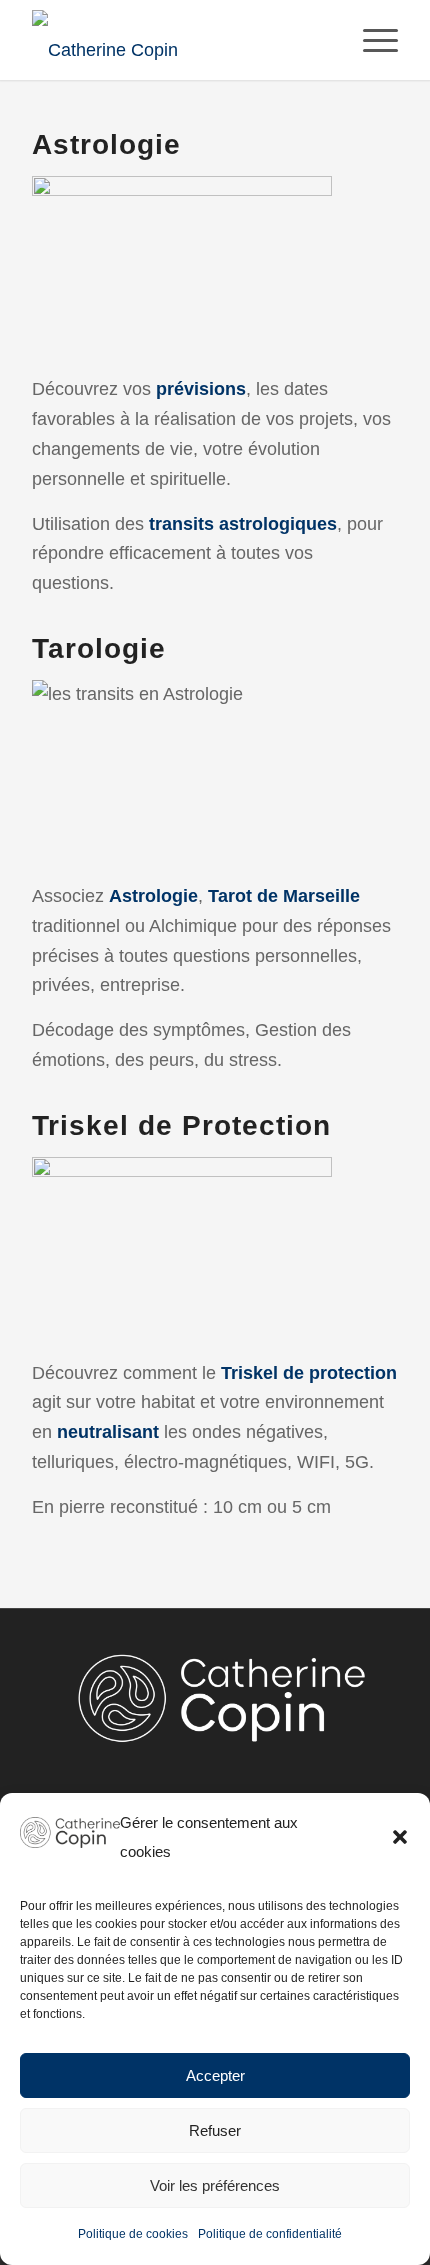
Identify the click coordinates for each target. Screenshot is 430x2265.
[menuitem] (370, 40)
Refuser (215, 2130)
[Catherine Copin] (178, 40)
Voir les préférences (215, 2185)
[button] (400, 1837)
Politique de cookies (133, 2234)
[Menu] (370, 40)
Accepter (215, 2075)
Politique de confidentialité (270, 2234)
